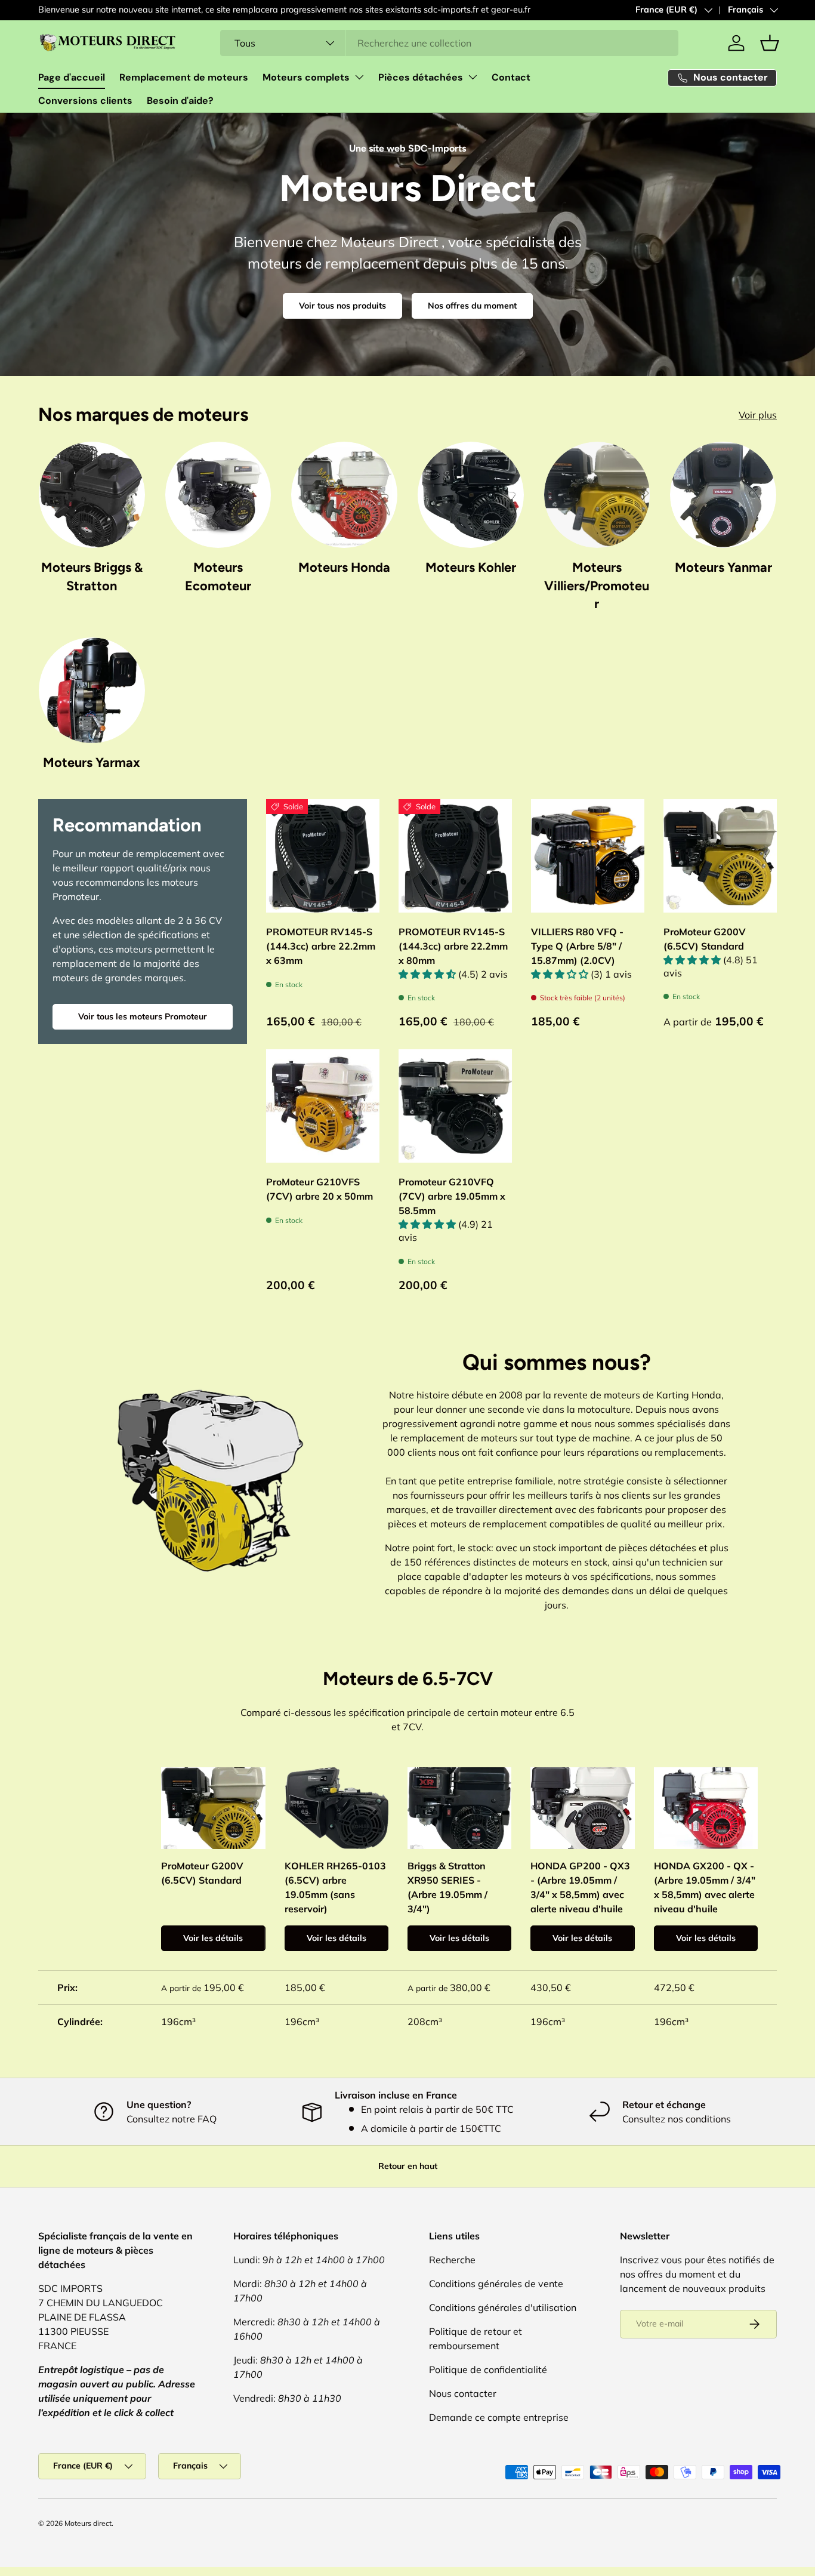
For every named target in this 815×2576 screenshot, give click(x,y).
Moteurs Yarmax (92, 762)
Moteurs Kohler (471, 567)
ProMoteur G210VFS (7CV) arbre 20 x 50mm (319, 1189)
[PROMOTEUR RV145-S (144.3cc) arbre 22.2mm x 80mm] (455, 856)
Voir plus (758, 415)
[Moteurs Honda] (344, 495)
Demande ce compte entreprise (499, 2417)
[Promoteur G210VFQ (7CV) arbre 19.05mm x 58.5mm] (455, 1106)
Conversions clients (85, 101)
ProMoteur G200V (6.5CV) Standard (705, 939)
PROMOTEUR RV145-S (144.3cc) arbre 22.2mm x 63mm (321, 946)
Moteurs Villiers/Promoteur (597, 585)
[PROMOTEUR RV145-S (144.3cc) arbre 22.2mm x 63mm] (323, 856)
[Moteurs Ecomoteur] (218, 495)
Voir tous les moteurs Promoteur (143, 1016)
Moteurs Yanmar (723, 567)
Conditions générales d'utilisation (503, 2307)
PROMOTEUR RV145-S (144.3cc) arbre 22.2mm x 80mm (453, 946)
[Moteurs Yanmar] (723, 495)
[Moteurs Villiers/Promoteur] (597, 495)
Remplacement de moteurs (184, 77)
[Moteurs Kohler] (471, 495)
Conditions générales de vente (496, 2284)
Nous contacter (463, 2393)
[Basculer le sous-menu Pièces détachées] (473, 77)
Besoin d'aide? (180, 101)
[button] (770, 43)
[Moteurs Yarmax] (92, 691)
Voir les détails (213, 1938)
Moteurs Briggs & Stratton (92, 576)
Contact (511, 77)
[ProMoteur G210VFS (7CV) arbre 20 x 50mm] (323, 1106)
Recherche (452, 2260)
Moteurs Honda (344, 567)
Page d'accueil (72, 77)
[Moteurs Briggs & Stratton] (92, 495)
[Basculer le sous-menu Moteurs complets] (359, 77)
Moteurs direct (88, 2523)
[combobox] (449, 43)
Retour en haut (408, 2166)
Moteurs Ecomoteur (218, 576)
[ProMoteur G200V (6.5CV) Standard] (720, 856)
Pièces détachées (421, 77)
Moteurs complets (306, 77)
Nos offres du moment (472, 306)
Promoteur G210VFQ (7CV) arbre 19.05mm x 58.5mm (452, 1196)
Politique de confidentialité (488, 2369)
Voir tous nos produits (342, 306)
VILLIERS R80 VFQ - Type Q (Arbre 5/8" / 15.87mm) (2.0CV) (577, 946)
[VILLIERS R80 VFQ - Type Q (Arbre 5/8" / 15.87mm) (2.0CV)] (588, 856)
